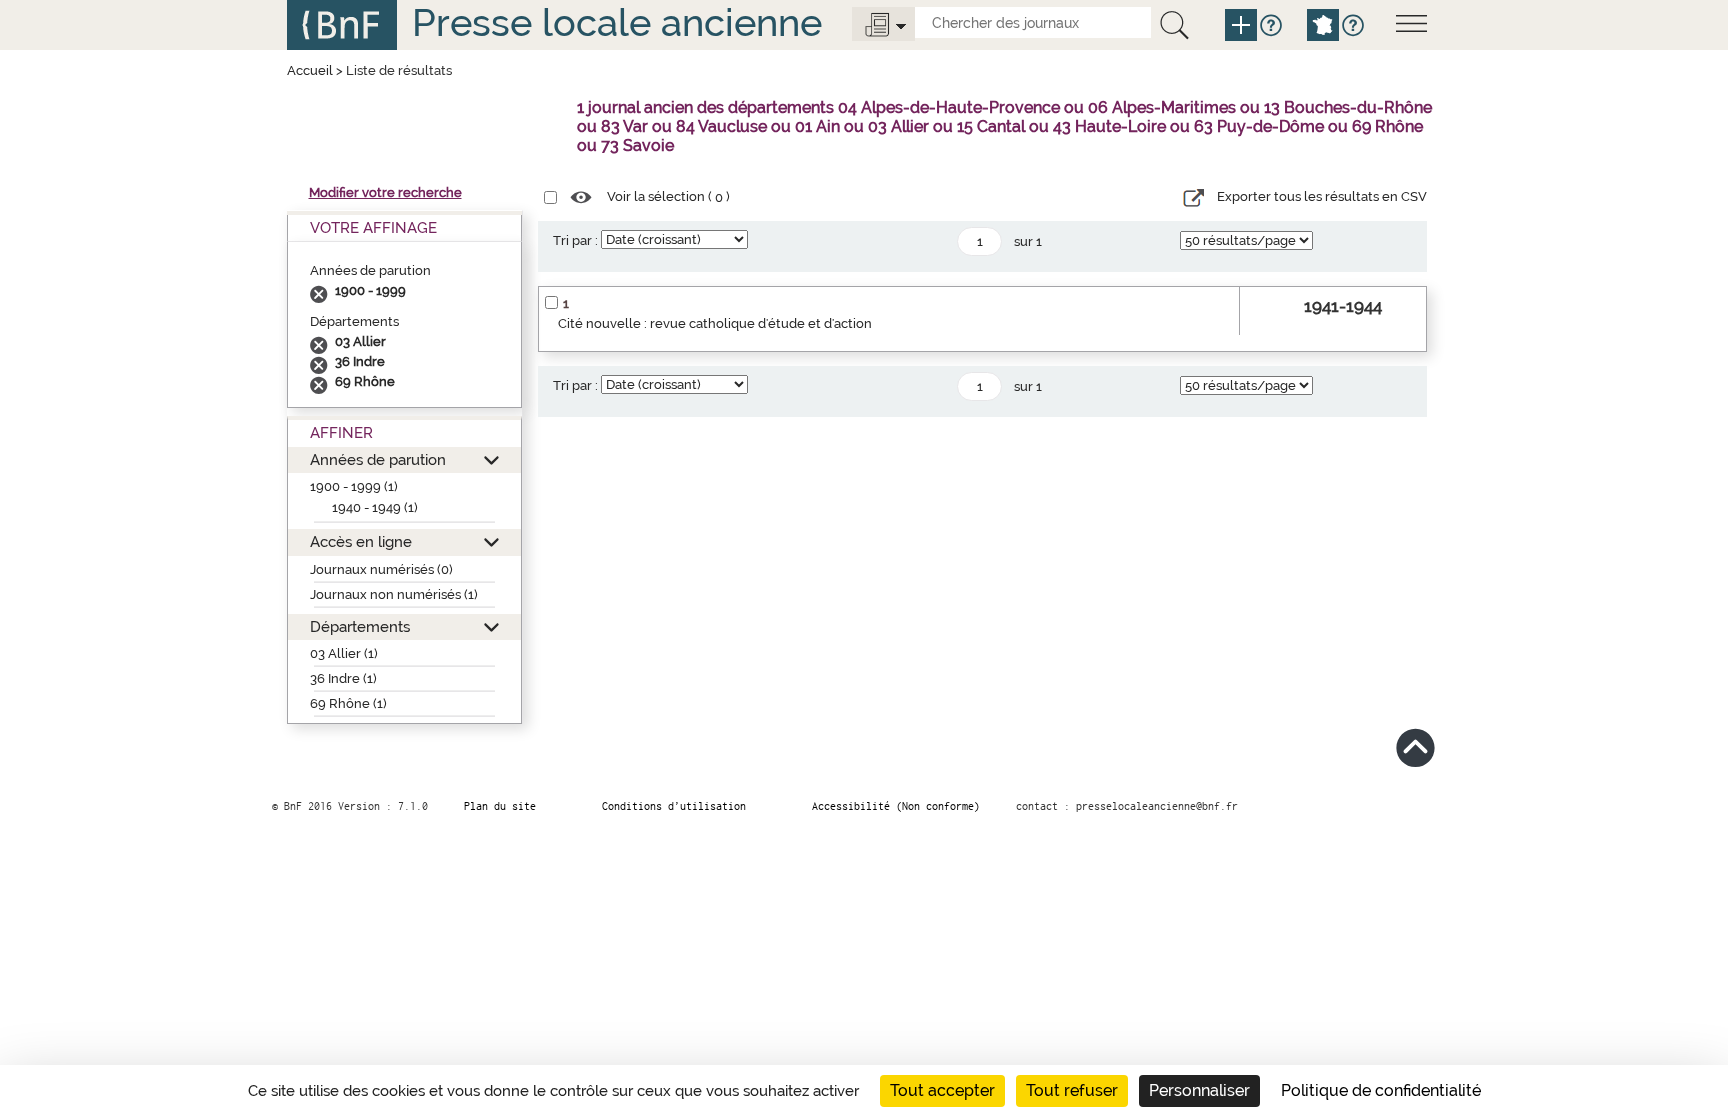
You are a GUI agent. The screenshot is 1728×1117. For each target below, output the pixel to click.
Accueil (310, 70)
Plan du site (500, 806)
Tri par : (575, 240)
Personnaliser (1199, 1090)
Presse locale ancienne (617, 22)
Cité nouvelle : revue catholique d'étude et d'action (715, 323)
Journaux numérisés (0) (381, 569)
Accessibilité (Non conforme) (896, 806)
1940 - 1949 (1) (375, 507)
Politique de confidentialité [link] (1381, 1090)
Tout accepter (942, 1090)
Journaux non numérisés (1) (394, 594)
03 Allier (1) (344, 653)
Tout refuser (1072, 1090)
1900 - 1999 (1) (354, 486)
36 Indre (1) (343, 678)
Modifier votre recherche (385, 192)
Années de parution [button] (378, 459)
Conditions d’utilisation (674, 806)
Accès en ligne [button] (361, 541)
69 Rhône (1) (348, 703)
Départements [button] (360, 626)
